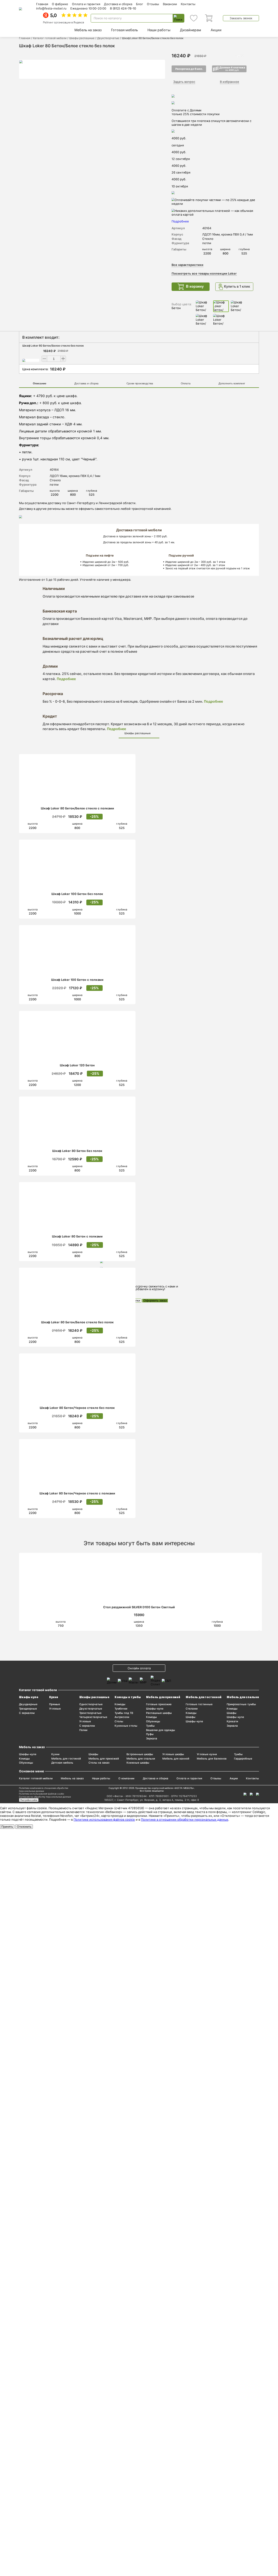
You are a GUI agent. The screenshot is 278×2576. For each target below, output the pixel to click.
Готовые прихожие (159, 1704)
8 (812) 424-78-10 (123, 8)
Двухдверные (28, 1704)
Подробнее (66, 679)
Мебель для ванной (176, 1759)
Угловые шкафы (173, 1754)
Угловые (55, 1709)
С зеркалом (27, 1713)
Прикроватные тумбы (241, 1704)
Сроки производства (140, 383)
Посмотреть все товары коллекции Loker (204, 274)
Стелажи (192, 1709)
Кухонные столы (126, 1726)
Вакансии (170, 4)
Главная (42, 4)
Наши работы (159, 30)
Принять (7, 1827)
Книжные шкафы (138, 1763)
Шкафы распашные (82, 38)
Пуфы (150, 1734)
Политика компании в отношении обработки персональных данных (44, 1790)
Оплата (186, 383)
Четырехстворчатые (93, 1717)
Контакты (188, 4)
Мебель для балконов (212, 1759)
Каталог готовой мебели (50, 38)
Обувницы (153, 1721)
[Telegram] (258, 1794)
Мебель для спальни (243, 1697)
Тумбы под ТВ (124, 1713)
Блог (140, 4)
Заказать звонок (241, 18)
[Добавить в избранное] (129, 759)
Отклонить (24, 1827)
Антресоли (122, 1717)
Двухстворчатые (108, 38)
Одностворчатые (91, 1704)
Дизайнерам (191, 30)
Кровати (232, 1721)
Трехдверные (28, 1709)
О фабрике (60, 4)
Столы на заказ (99, 1763)
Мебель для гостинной (204, 1697)
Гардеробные (243, 1759)
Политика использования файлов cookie (42, 1794)
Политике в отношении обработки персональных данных (185, 1820)
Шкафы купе (29, 1697)
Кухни (54, 1697)
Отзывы (153, 4)
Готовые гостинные (199, 1704)
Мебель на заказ (88, 30)
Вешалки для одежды (161, 1730)
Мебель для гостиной (66, 1759)
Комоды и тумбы (128, 1697)
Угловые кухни (207, 1754)
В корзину (195, 287)
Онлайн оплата (139, 1668)
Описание (40, 383)
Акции (216, 30)
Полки (83, 1730)
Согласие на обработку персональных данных (45, 1797)
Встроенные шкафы (140, 1754)
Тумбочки (121, 1709)
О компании (126, 1778)
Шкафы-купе (155, 1709)
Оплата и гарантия (86, 4)
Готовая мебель (124, 30)
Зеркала (152, 1738)
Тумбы (150, 1726)
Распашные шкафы (159, 1713)
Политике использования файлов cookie (104, 1820)
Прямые (55, 1704)
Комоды (120, 1704)
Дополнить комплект (232, 383)
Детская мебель (62, 1763)
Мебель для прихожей (163, 1697)
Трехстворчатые (90, 1713)
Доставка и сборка (118, 4)
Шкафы (191, 1717)
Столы (119, 1721)
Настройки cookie (29, 1800)
